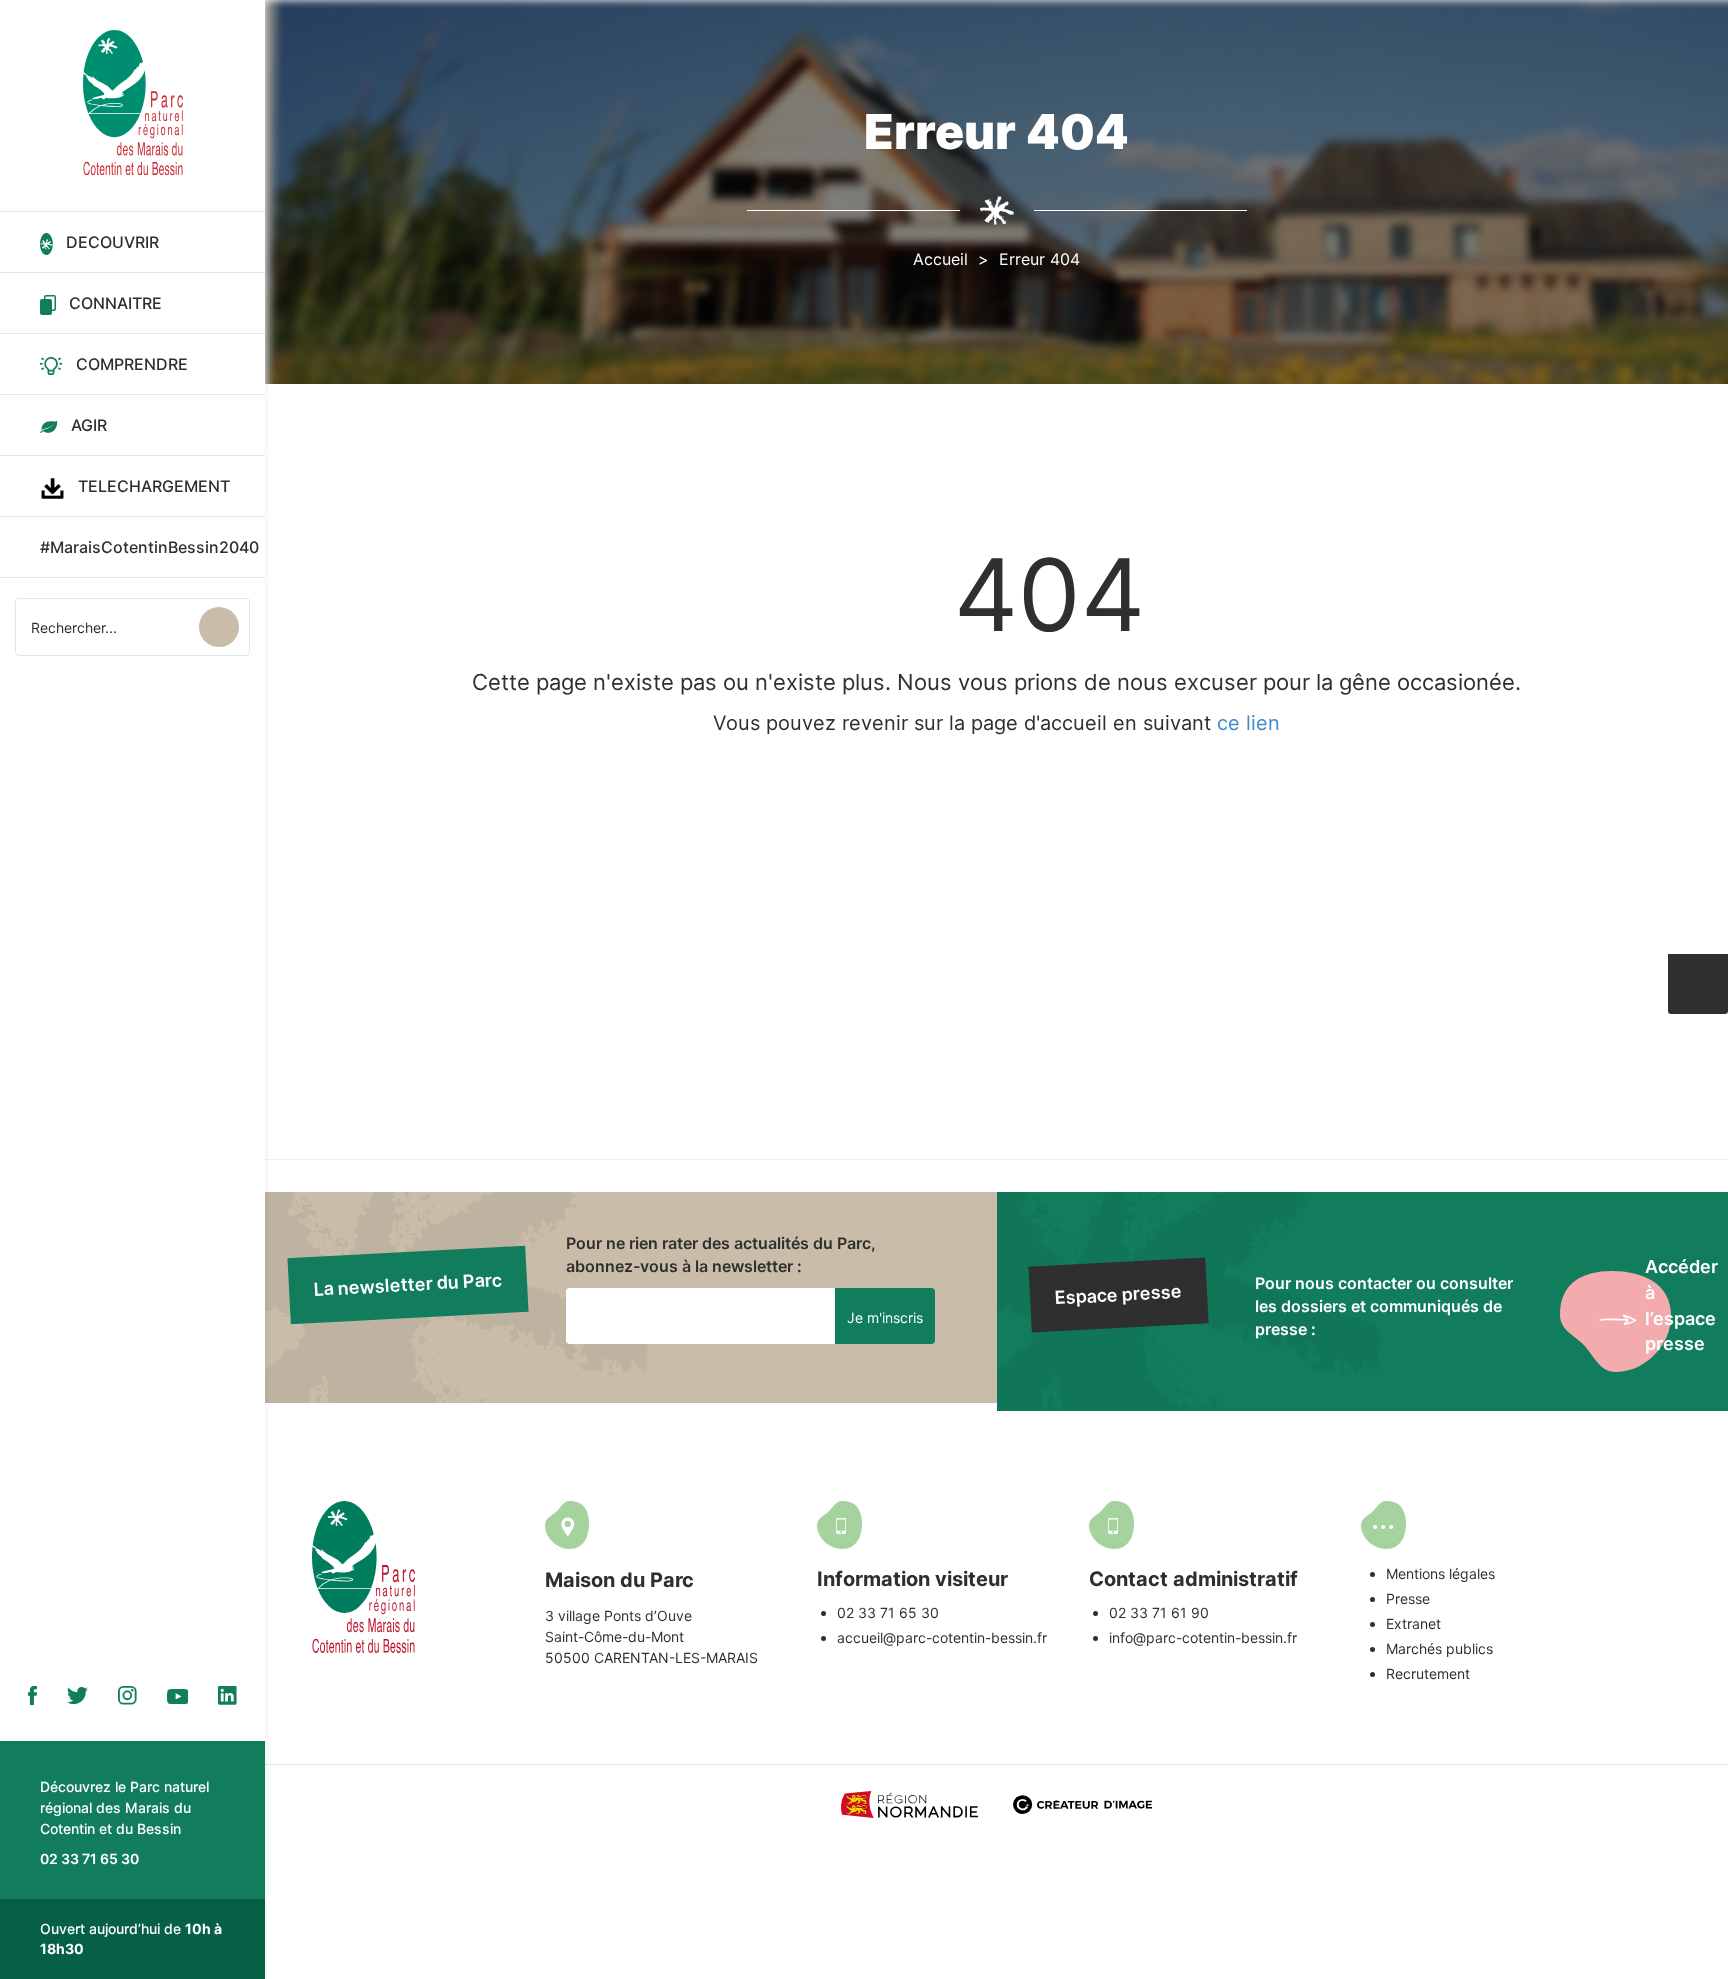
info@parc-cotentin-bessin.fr (1203, 1637)
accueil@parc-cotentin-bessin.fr (942, 1637)
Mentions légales (1440, 1573)
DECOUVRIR (112, 242)
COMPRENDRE (132, 364)
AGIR (89, 425)
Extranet (1413, 1623)
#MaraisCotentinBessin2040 (149, 547)
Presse (1408, 1598)
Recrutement (1428, 1673)
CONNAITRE (115, 303)
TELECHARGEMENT (154, 486)
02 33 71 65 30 (888, 1612)
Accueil (940, 259)
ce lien (1248, 723)
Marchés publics (1439, 1648)
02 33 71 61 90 (1159, 1612)
